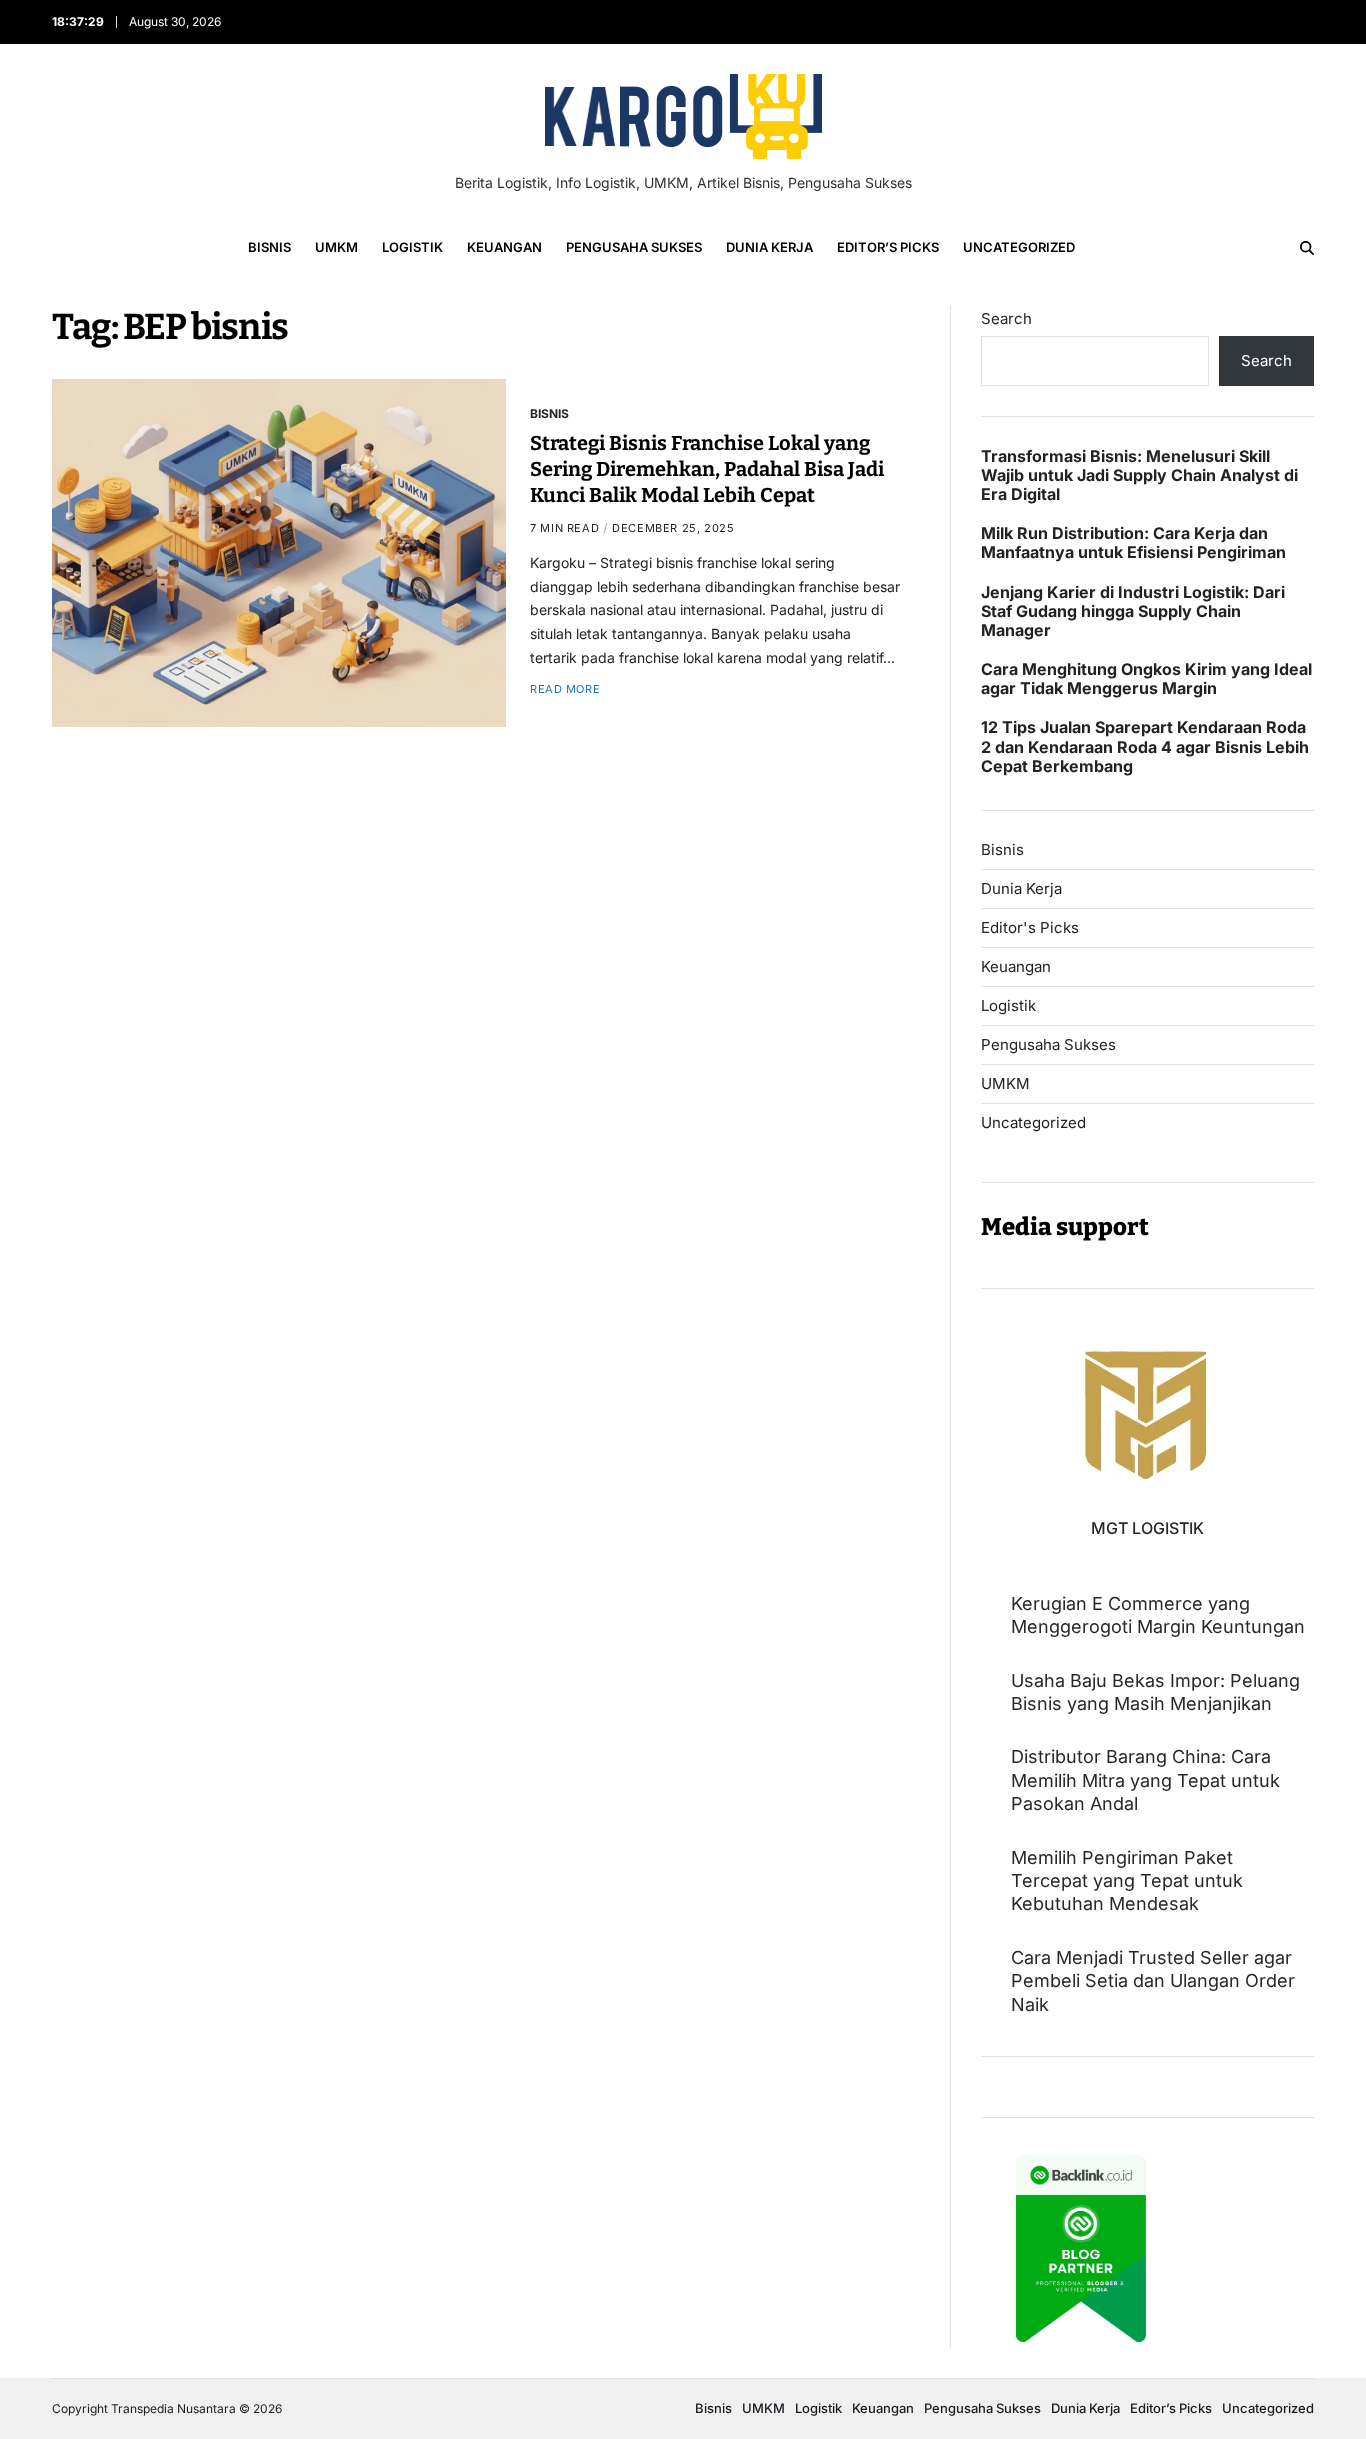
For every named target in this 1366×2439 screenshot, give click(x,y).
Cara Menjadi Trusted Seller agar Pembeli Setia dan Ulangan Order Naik (1153, 1981)
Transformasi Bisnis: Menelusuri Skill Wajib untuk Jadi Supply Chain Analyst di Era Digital (1139, 475)
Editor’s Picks (888, 247)
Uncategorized (1019, 247)
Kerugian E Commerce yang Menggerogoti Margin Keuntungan (1158, 1615)
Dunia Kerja (769, 247)
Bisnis (269, 247)
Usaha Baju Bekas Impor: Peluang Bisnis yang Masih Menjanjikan (1155, 1692)
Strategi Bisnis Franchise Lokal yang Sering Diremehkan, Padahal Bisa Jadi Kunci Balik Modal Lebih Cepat (707, 469)
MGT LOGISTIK (1147, 1528)
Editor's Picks (1030, 928)
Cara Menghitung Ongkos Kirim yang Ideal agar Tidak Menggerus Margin (1146, 679)
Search (1006, 318)
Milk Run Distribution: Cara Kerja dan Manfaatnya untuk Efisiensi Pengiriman (1133, 543)
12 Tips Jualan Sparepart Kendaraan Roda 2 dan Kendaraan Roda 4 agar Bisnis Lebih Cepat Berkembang (1145, 746)
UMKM (336, 247)
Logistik (412, 247)
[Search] (1307, 248)
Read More (565, 688)
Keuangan (504, 247)
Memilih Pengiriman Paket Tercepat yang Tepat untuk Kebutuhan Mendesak (1127, 1881)
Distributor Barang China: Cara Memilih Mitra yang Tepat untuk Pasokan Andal (1145, 1780)
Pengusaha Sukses (634, 247)
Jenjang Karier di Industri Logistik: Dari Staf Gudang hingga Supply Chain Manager (1133, 611)
